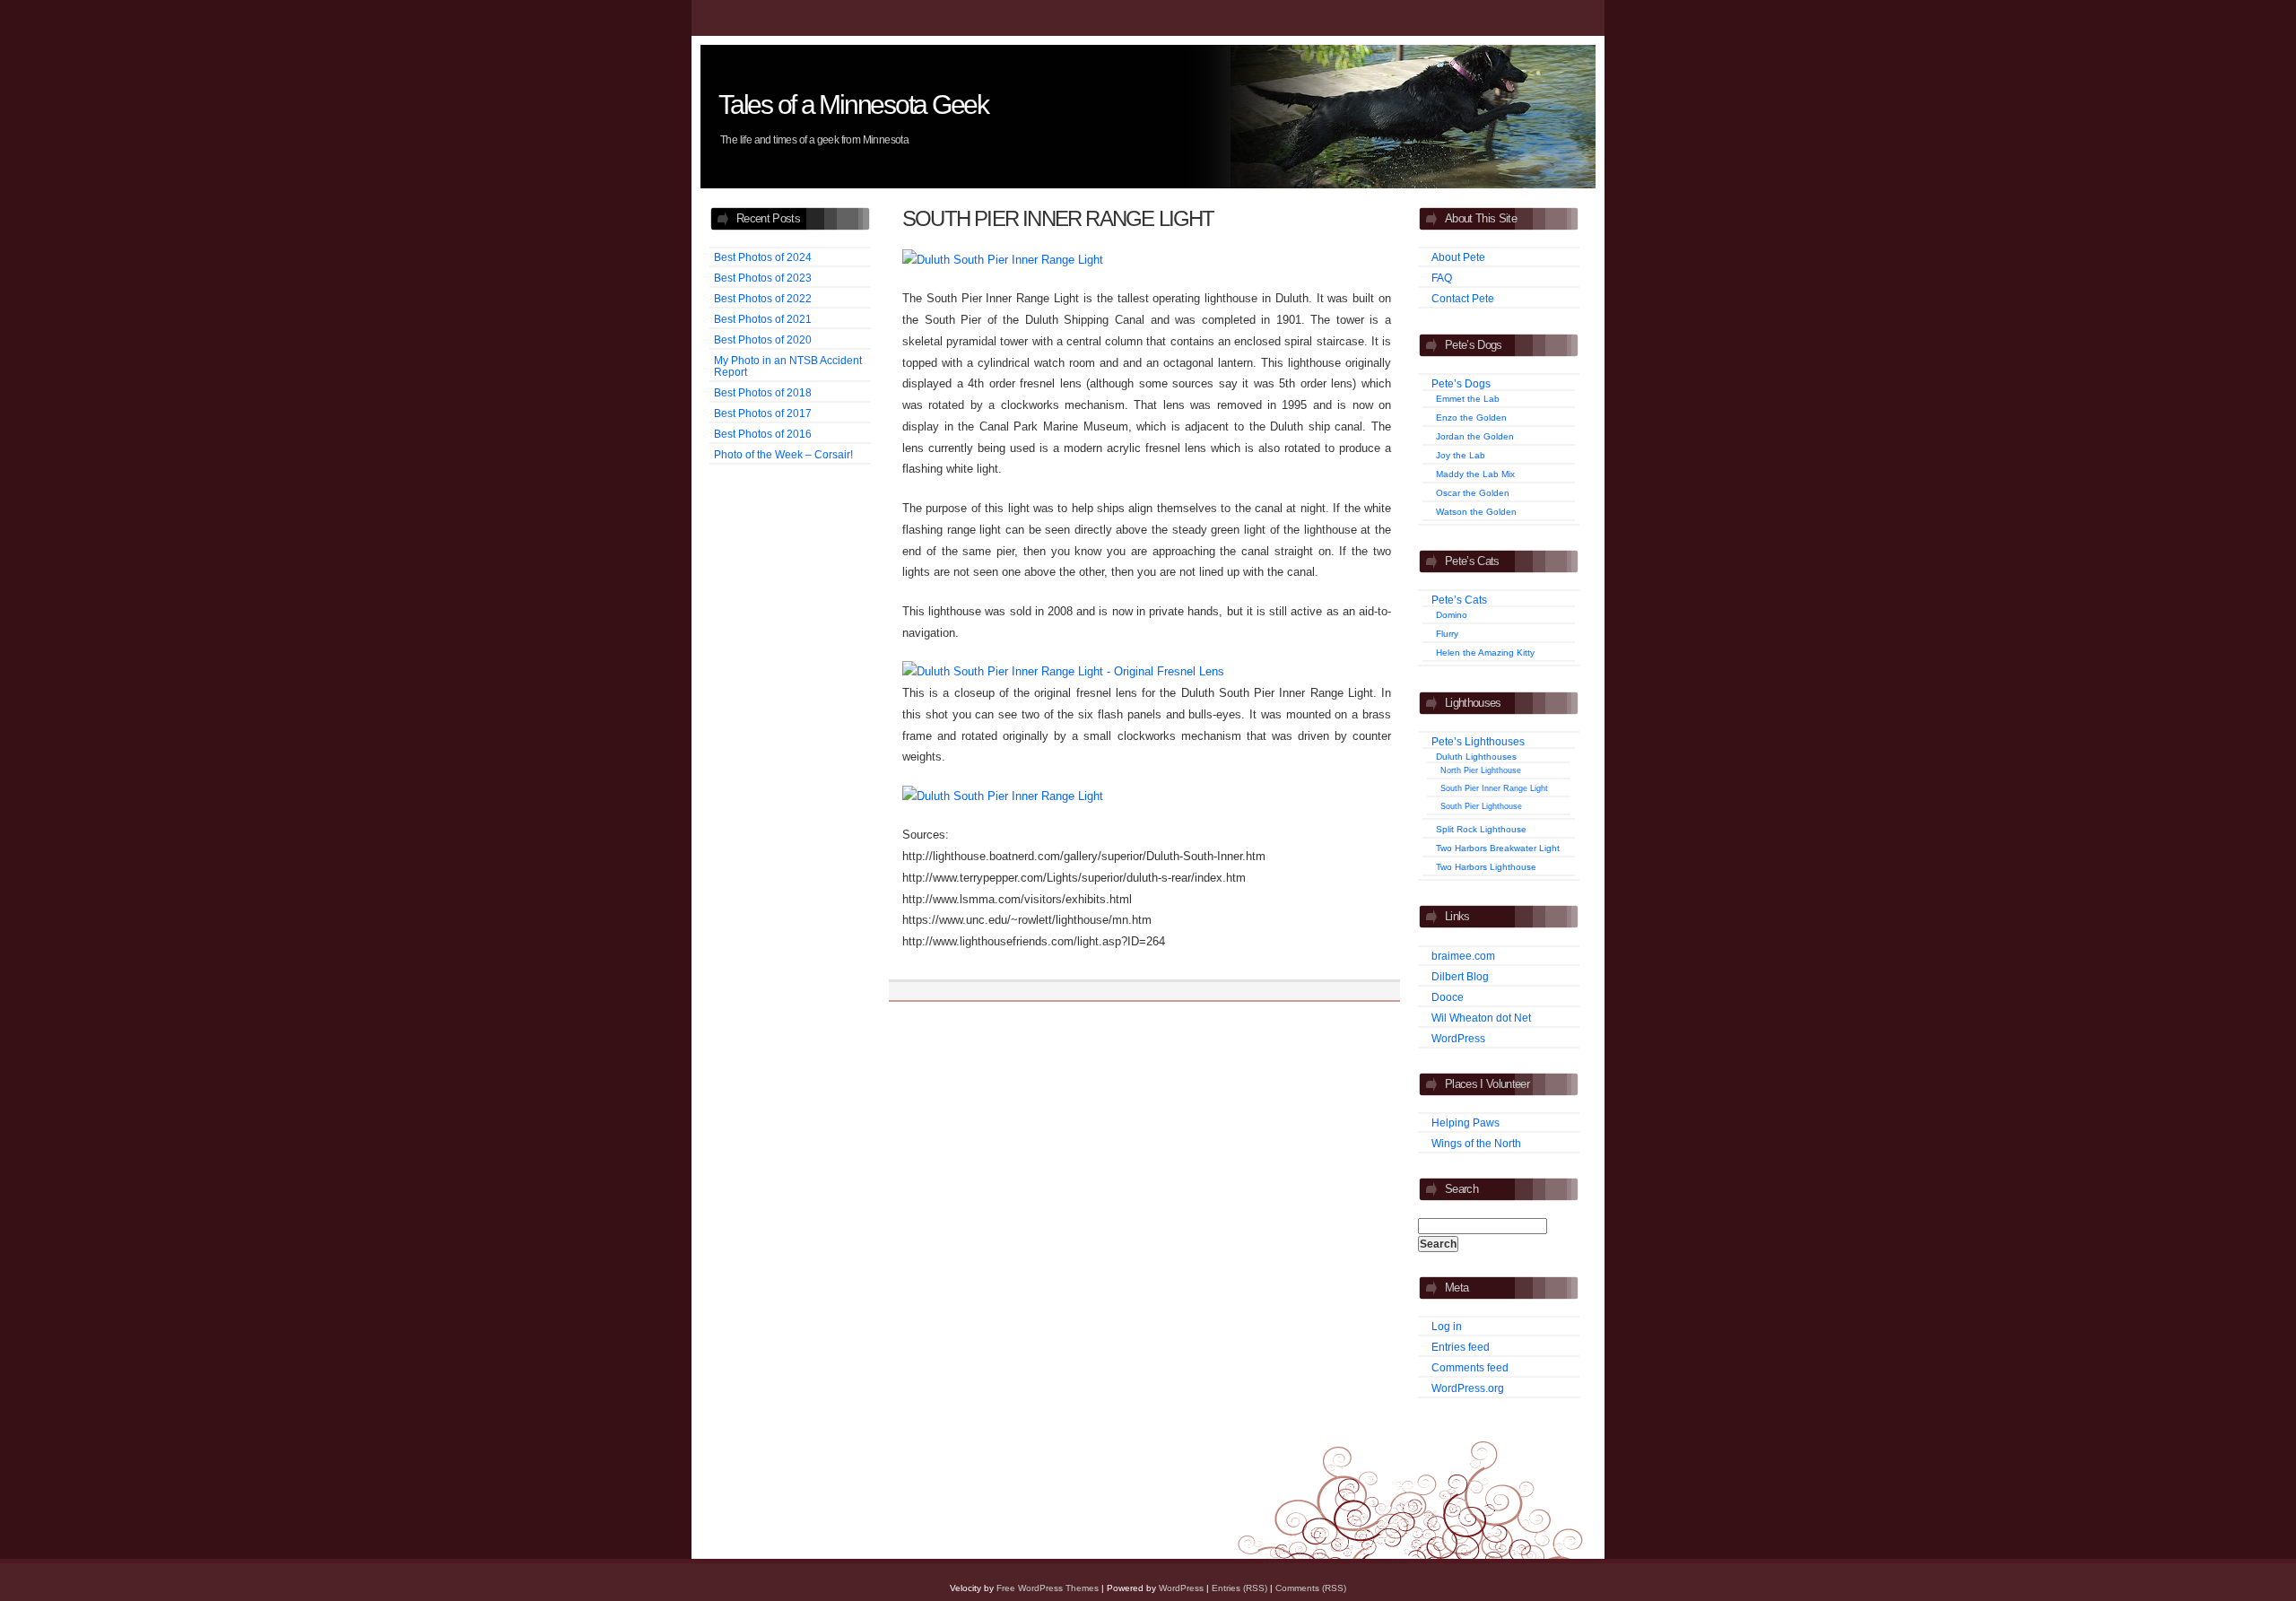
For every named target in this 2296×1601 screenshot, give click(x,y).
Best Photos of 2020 (763, 339)
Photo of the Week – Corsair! (783, 454)
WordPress (1458, 1038)
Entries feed (1461, 1347)
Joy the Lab (1461, 455)
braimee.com (1463, 956)
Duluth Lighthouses (1476, 757)
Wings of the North (1476, 1143)
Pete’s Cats (1459, 600)
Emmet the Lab (1468, 399)
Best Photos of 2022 (763, 298)
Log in (1447, 1326)
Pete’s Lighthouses (1478, 741)
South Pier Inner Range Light (1494, 788)
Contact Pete (1463, 298)
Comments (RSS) (1311, 1588)
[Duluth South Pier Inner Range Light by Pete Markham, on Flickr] (1003, 260)
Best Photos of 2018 (763, 392)
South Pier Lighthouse (1481, 806)
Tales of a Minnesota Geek (853, 104)
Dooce (1448, 997)
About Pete (1458, 257)
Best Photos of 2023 (763, 278)
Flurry (1447, 634)
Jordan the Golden (1475, 436)
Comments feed (1470, 1367)
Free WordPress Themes (1048, 1588)
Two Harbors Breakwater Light (1498, 848)
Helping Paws (1465, 1122)
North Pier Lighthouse (1481, 770)
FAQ (1442, 278)
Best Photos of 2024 (763, 257)
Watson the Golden (1476, 512)
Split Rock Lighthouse (1481, 829)
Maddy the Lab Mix (1475, 474)
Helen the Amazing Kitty (1485, 653)
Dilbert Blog (1460, 976)
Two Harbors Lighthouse (1486, 867)
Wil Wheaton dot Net (1481, 1018)
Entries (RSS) (1239, 1588)
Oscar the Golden (1473, 493)
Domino (1452, 615)
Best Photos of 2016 (763, 434)
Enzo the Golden (1471, 418)
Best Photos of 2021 (763, 319)
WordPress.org (1468, 1388)
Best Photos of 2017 (763, 413)
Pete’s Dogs (1461, 383)
